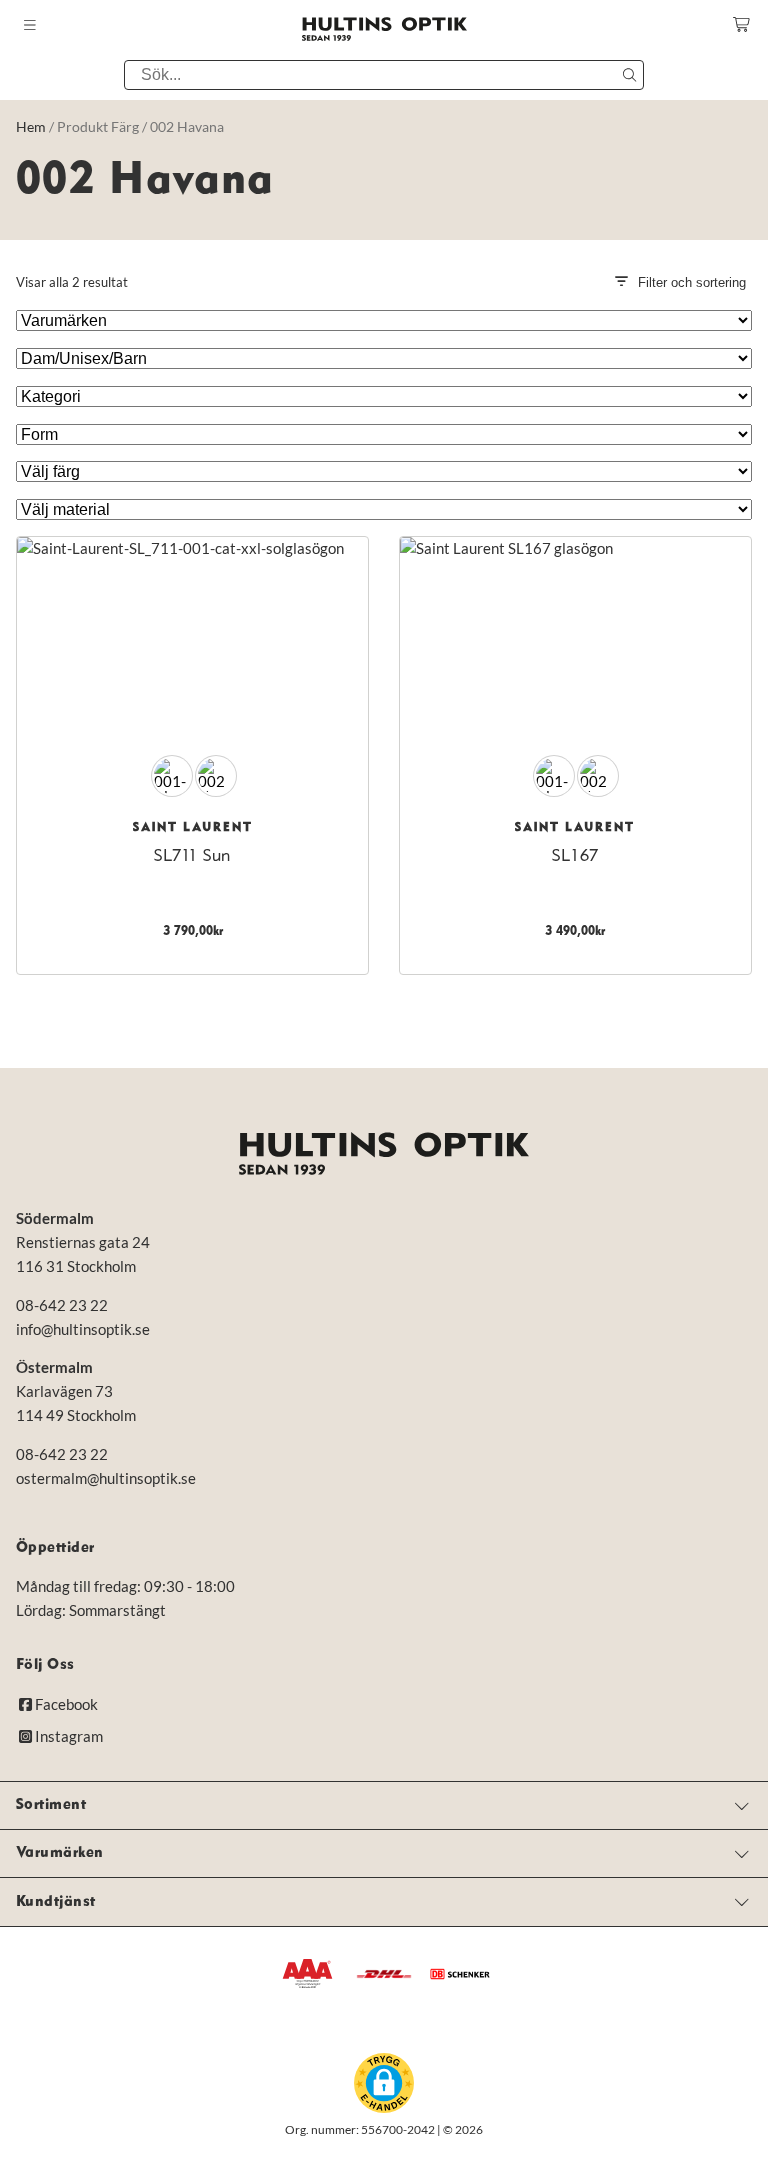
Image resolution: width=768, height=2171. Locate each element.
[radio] (172, 776)
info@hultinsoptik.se (83, 1329)
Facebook (66, 1704)
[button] (384, 2083)
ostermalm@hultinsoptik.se (106, 1478)
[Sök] (629, 75)
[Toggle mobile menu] (30, 25)
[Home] (384, 1153)
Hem (31, 126)
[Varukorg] (742, 24)
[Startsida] (384, 29)
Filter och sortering (692, 282)
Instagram (69, 1736)
